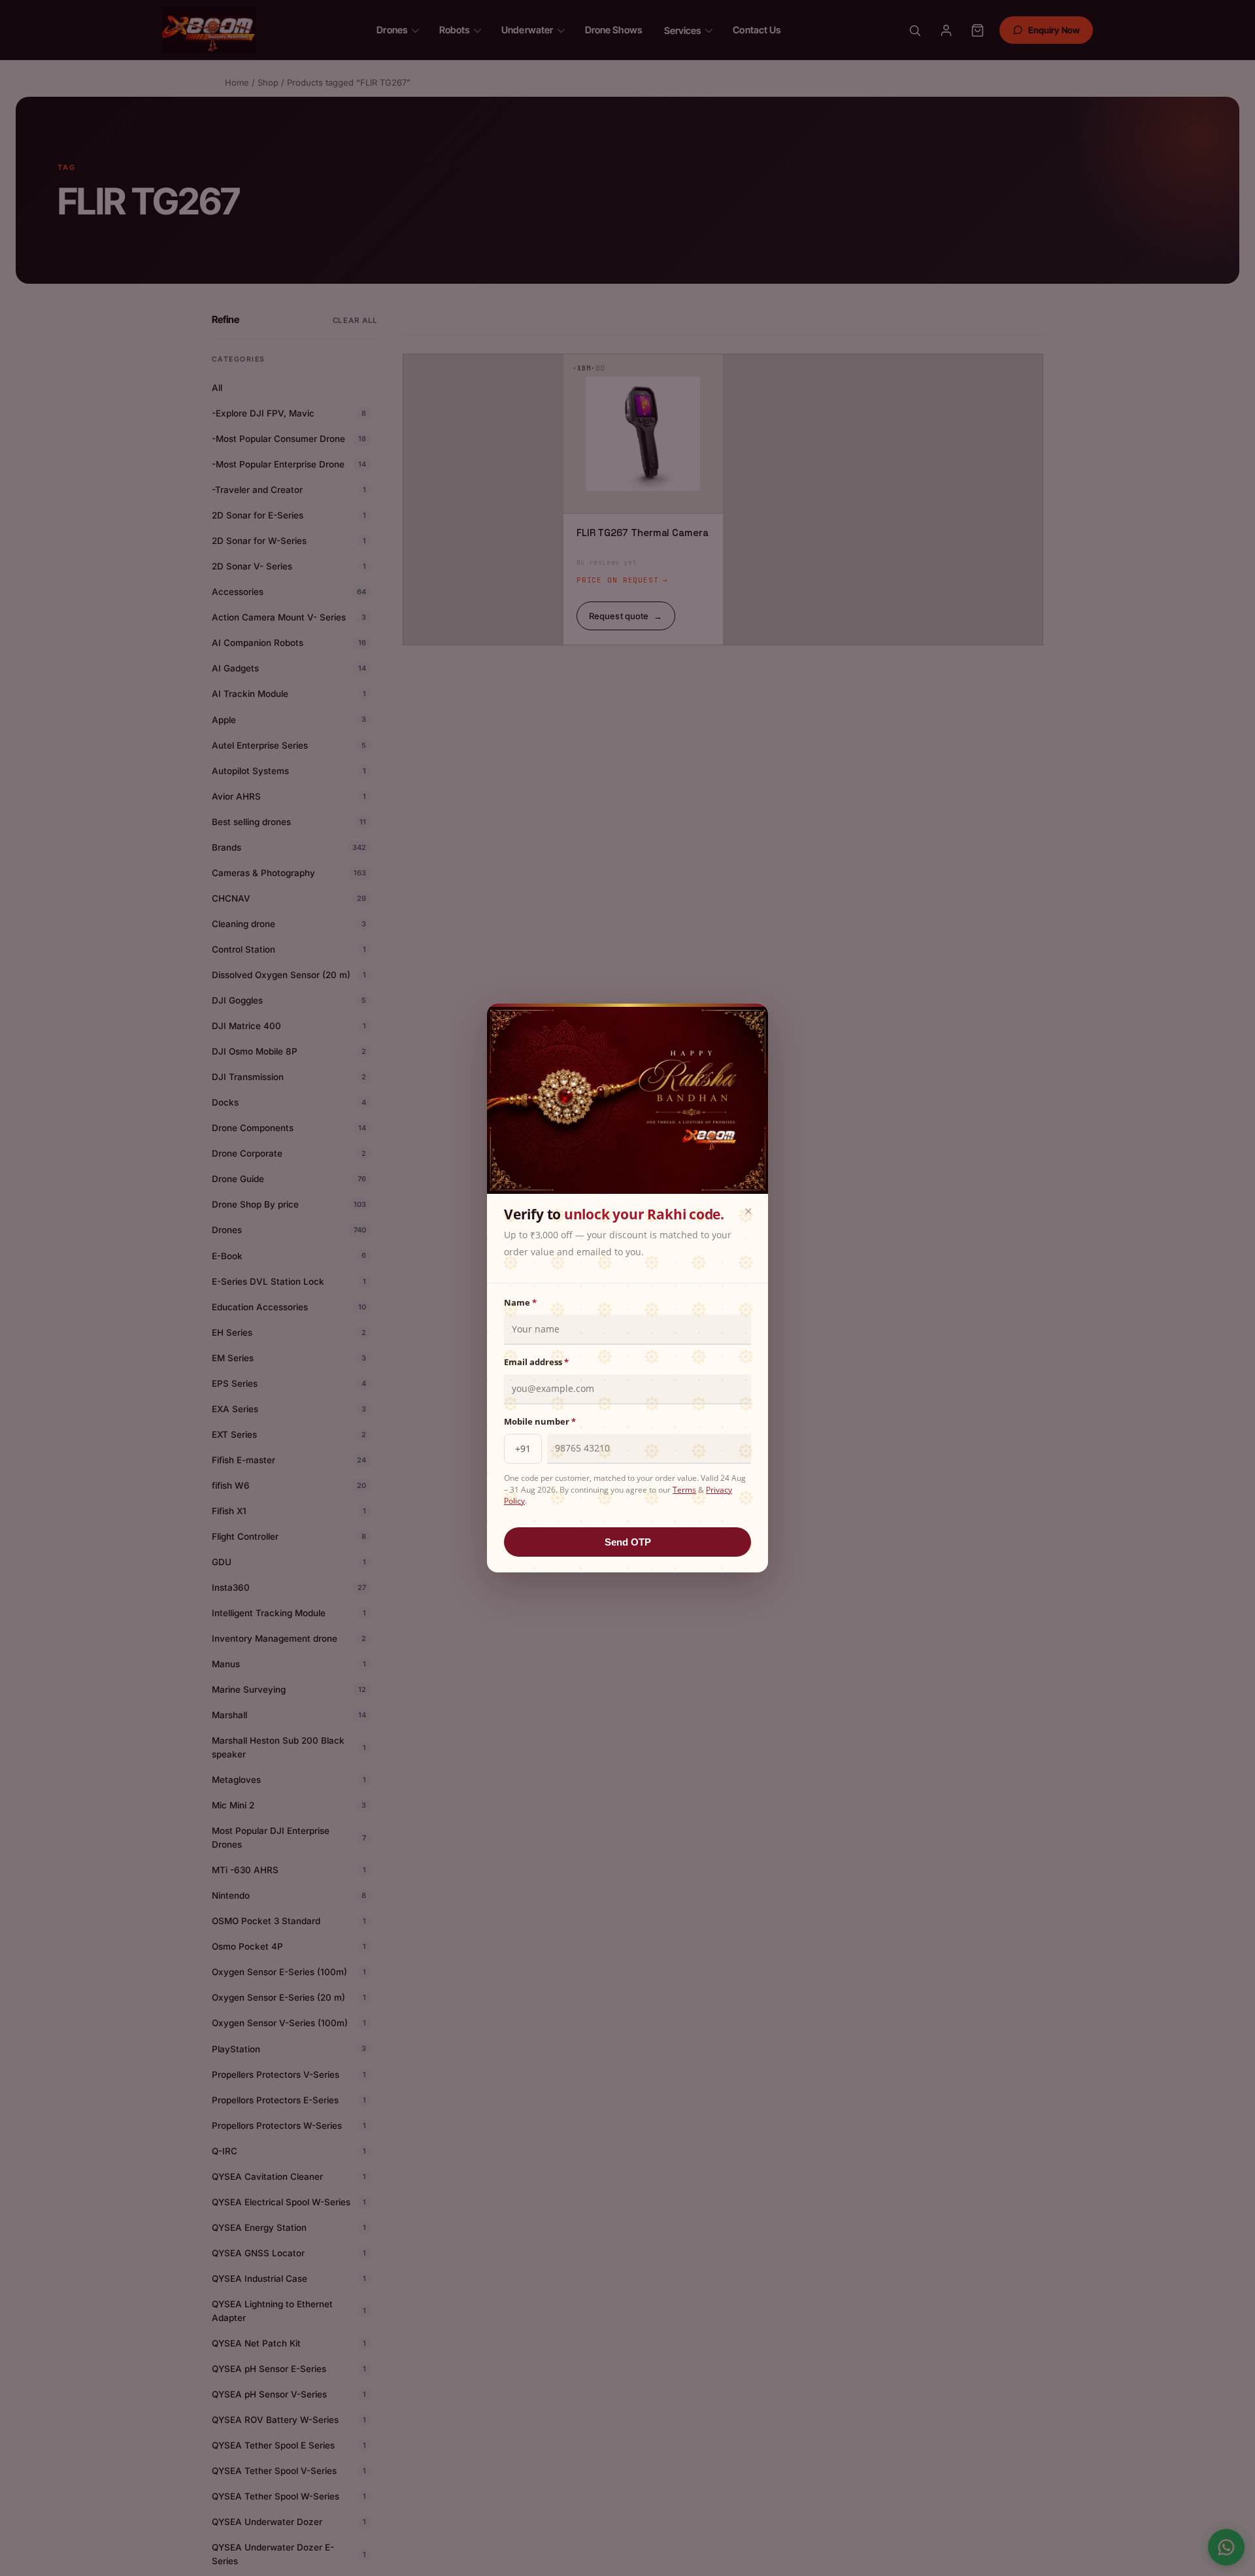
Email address (536, 1362)
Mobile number (540, 1421)
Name (520, 1302)
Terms (684, 1490)
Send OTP (628, 1542)
